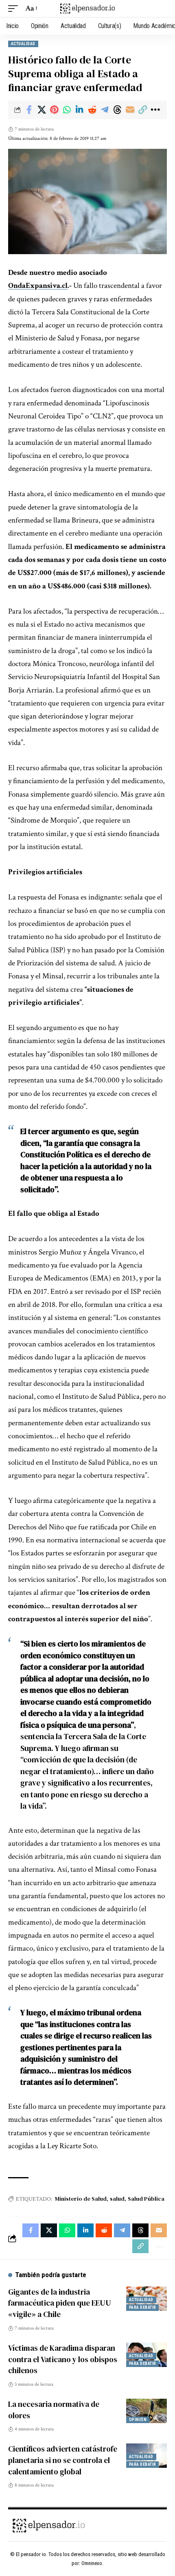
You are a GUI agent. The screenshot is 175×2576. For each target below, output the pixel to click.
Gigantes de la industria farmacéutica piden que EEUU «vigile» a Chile (60, 2303)
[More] (155, 110)
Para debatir (142, 2307)
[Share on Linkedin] (79, 110)
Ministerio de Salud (81, 2199)
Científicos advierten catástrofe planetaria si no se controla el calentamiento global (63, 2460)
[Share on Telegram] (105, 110)
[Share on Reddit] (92, 110)
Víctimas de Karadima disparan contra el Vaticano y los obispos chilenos (63, 2359)
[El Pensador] (87, 9)
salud (117, 2199)
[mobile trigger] (15, 9)
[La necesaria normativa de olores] (147, 2411)
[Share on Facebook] (29, 110)
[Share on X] (42, 110)
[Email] (130, 110)
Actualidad (23, 44)
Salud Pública (146, 2199)
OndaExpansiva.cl (38, 286)
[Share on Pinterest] (54, 110)
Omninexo (92, 2563)
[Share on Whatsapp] (67, 110)
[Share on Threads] (117, 110)
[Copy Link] (142, 110)
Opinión (138, 2420)
